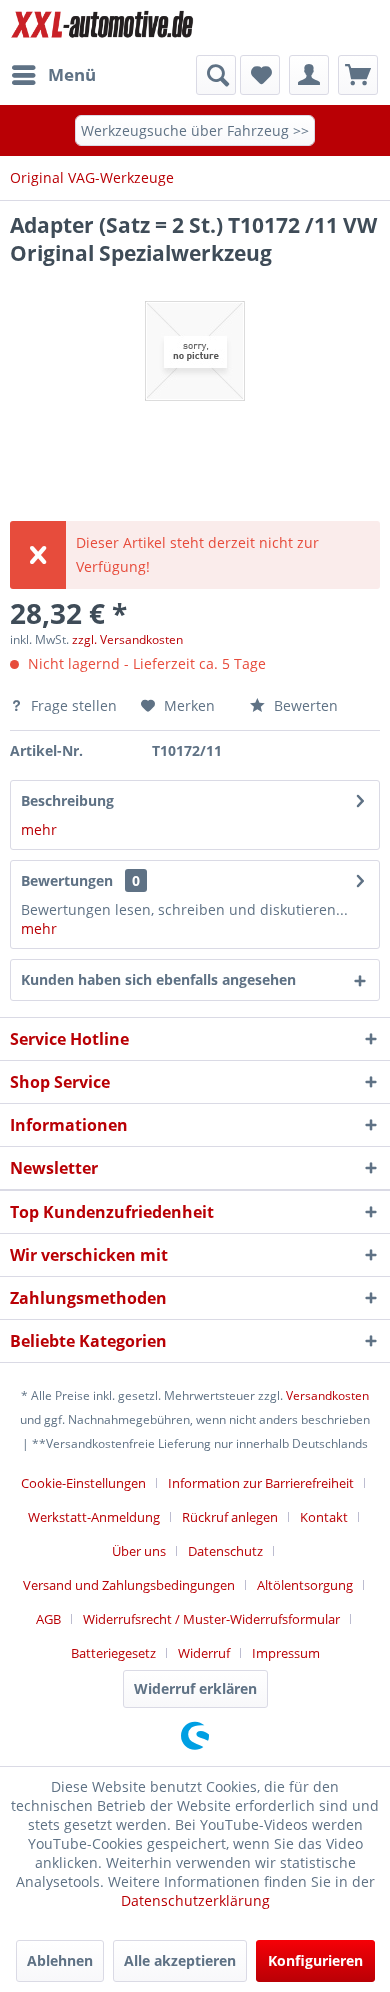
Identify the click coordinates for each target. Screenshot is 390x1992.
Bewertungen (67, 880)
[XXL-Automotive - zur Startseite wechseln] (102, 27)
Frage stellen (74, 705)
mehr (39, 829)
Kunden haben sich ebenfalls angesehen (158, 979)
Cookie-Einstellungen (83, 1483)
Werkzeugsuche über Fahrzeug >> (195, 130)
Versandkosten (327, 1395)
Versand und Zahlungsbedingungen (129, 1585)
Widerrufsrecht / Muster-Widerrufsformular (211, 1619)
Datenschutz (225, 1551)
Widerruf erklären (195, 1688)
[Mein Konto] (309, 75)
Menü (72, 74)
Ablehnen (60, 1960)
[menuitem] (53, 75)
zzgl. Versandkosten (127, 639)
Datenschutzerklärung (195, 1900)
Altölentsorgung (305, 1585)
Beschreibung (67, 800)
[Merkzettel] (260, 75)
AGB (48, 1619)
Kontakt (324, 1517)
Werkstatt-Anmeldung (94, 1517)
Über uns (139, 1551)
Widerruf (204, 1653)
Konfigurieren (315, 1960)
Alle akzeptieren (180, 1960)
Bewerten (304, 705)
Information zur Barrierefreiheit (261, 1483)
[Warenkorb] (358, 75)
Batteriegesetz (113, 1653)
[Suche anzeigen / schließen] (216, 75)
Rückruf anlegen (230, 1517)
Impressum (286, 1653)
